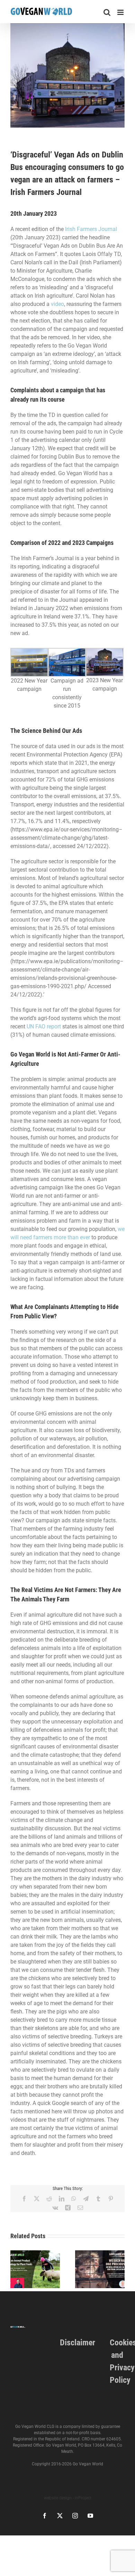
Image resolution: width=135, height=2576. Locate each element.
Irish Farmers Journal (91, 229)
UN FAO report (44, 1026)
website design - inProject (68, 2498)
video (57, 304)
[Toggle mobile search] (107, 12)
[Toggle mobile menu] (121, 12)
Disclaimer (78, 2343)
